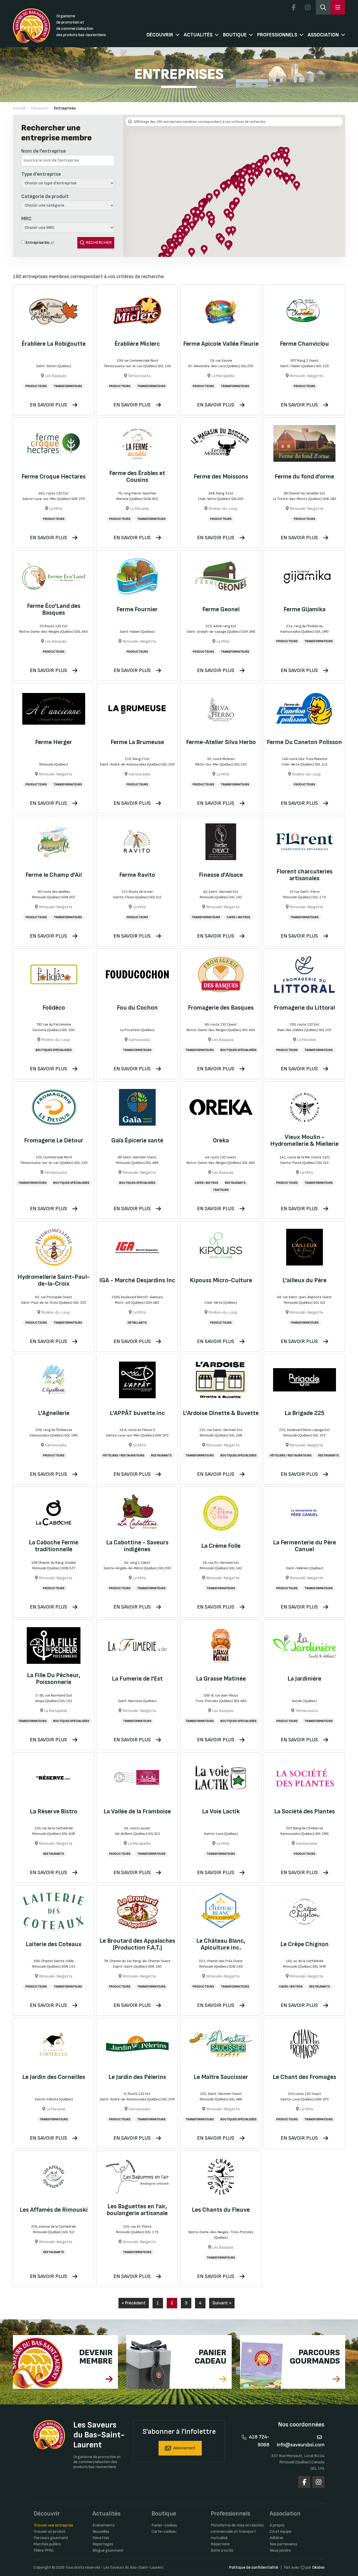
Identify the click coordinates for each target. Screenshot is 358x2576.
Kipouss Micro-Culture (221, 1280)
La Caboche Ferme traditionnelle (54, 1546)
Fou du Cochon (137, 1008)
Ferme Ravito (137, 875)
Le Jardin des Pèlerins (137, 2077)
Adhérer (277, 2538)
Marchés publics (47, 2544)
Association (323, 35)
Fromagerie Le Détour (54, 1140)
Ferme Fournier (137, 609)
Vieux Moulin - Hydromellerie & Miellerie (304, 1140)
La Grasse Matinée (221, 1679)
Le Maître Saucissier (221, 2077)
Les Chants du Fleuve (221, 2210)
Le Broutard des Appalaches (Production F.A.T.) (137, 1944)
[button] (243, 175)
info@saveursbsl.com (301, 2445)
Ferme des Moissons (221, 477)
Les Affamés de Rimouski (54, 2210)
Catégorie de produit (45, 196)
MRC (26, 219)
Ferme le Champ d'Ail (54, 875)
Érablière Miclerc (137, 344)
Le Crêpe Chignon (305, 1944)
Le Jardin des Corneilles (54, 2077)
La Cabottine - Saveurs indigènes (137, 1546)
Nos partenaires (284, 2544)
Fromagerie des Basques (221, 1008)
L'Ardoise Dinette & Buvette (221, 1413)
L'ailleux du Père (305, 1280)
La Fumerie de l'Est (137, 1679)
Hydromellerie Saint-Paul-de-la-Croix (54, 1280)
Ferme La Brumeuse (137, 742)
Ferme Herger (54, 742)
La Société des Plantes (305, 1811)
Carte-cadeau (164, 2532)
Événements (104, 2525)
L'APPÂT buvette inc (137, 1413)
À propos (277, 2525)
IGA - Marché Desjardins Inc (137, 1280)
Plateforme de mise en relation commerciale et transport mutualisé (237, 2532)
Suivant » (222, 2303)
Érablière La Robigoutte (54, 344)
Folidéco (54, 1008)
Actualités (198, 35)
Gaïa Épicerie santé (137, 1140)
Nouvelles (101, 2532)
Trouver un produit (50, 2532)
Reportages (103, 2544)
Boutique (235, 35)
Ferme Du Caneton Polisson (304, 742)
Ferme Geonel (221, 609)
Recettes (101, 2538)
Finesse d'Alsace (221, 875)
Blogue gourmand (108, 2550)
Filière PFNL (44, 2550)
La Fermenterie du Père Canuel (305, 1546)
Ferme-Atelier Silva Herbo (221, 742)
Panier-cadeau (164, 2525)
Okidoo (318, 2567)
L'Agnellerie (54, 1413)
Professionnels (277, 35)
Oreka (221, 1140)
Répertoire (220, 2544)
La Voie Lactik (221, 1811)
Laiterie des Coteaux (54, 1944)
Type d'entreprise (41, 174)
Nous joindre (280, 2550)
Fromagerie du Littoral (304, 1008)
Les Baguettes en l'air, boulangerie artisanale (137, 2210)
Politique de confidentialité (254, 2567)
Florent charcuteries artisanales (305, 875)
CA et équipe (281, 2532)
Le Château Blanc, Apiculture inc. (221, 1944)
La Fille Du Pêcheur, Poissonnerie (54, 1679)
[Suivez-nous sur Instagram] (308, 7)
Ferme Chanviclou (304, 344)
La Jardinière (304, 1679)
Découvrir (160, 35)
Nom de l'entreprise (44, 151)
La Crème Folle (221, 1546)
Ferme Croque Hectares (54, 477)
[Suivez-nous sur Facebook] (294, 7)
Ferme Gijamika (305, 609)
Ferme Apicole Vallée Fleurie (221, 344)
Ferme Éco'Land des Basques (54, 609)
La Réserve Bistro (54, 1811)
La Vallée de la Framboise (137, 1811)
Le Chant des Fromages (305, 2077)
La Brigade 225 (305, 1413)
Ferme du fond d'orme (304, 477)
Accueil (19, 108)
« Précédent (134, 2303)
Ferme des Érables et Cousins (137, 477)
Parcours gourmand (51, 2538)
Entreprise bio (37, 243)
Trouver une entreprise (53, 2525)
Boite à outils (222, 2550)
